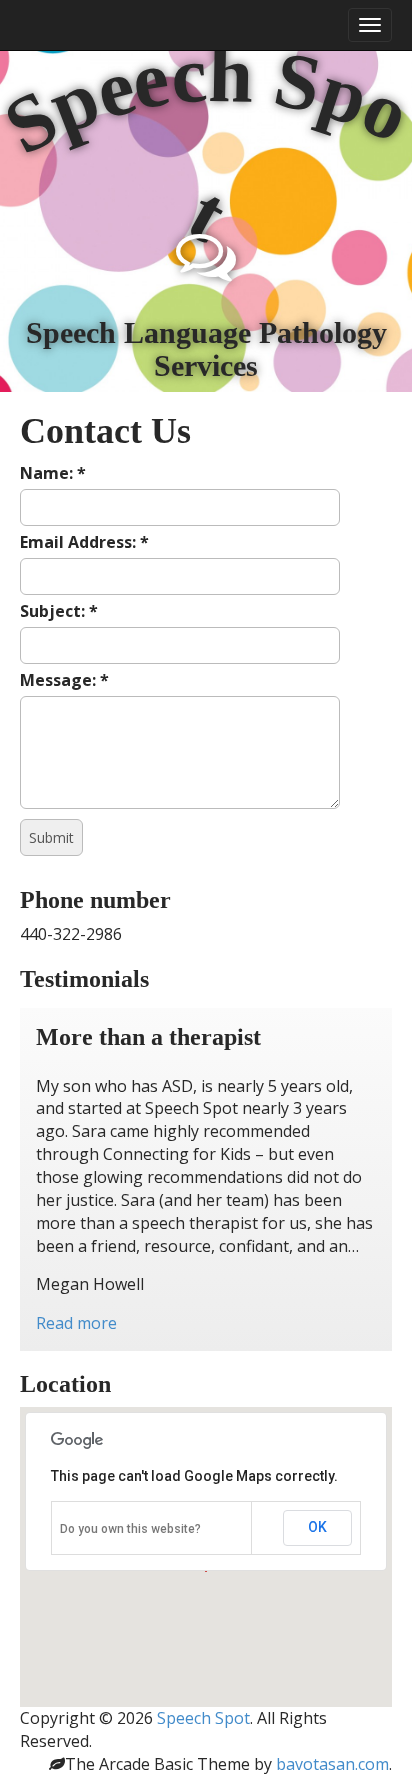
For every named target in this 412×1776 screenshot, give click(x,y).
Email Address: (84, 542)
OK (317, 1527)
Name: (53, 473)
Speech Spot (203, 1718)
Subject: (59, 611)
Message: (64, 680)
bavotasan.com (332, 1764)
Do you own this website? (130, 1529)
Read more (76, 1323)
